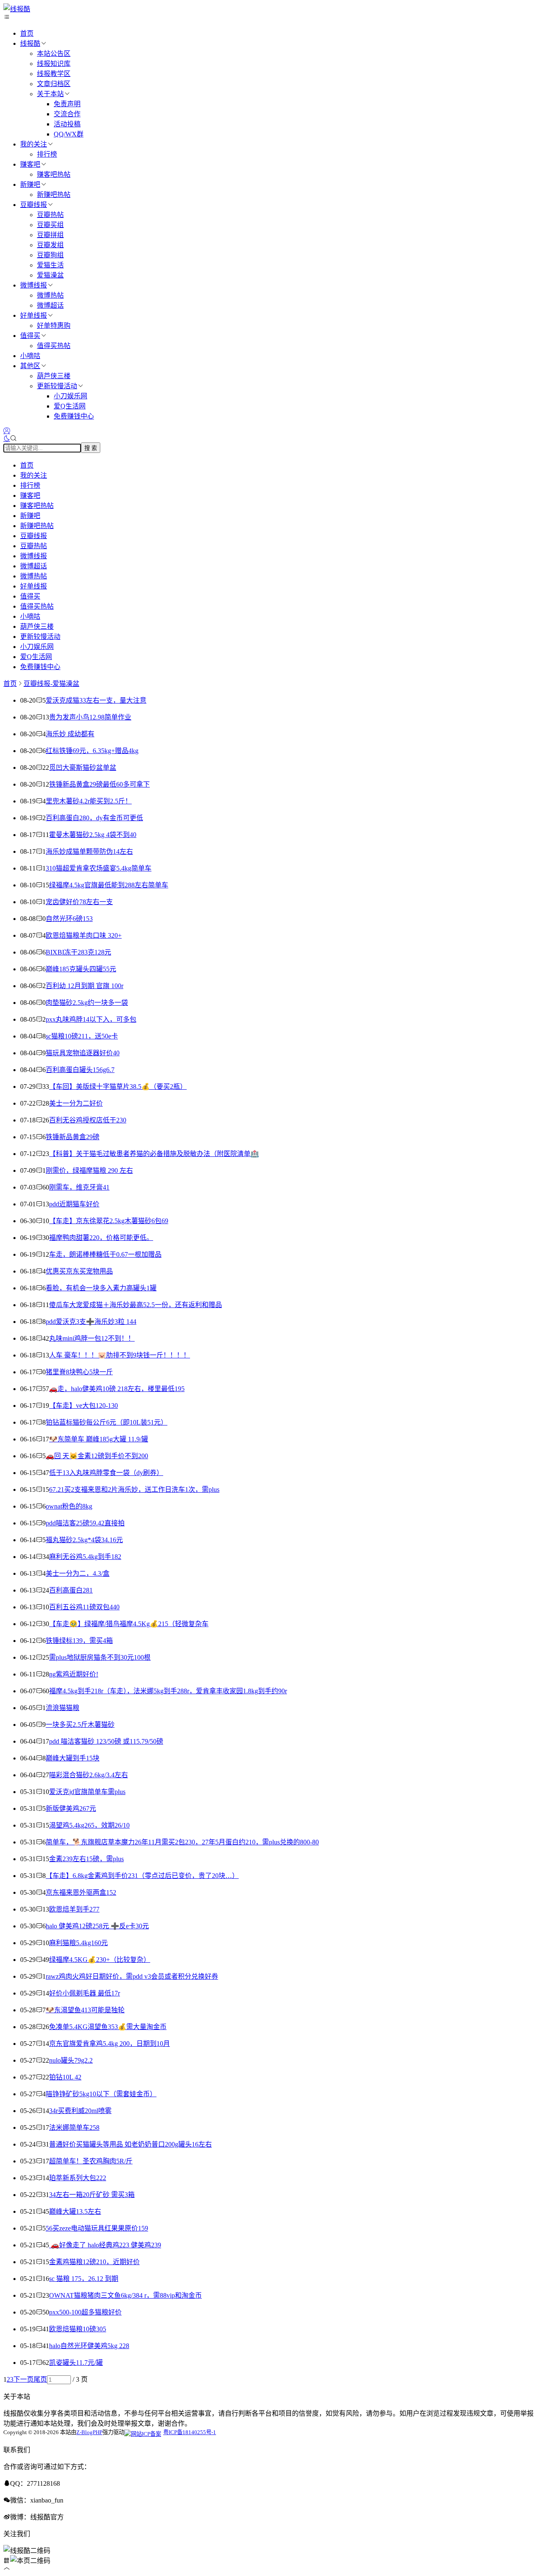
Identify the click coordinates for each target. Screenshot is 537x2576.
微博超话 (50, 305)
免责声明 (67, 104)
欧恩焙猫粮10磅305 (78, 2329)
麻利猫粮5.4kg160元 (78, 1943)
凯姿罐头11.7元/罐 (76, 2363)
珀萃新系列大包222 (78, 2178)
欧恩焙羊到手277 (74, 1909)
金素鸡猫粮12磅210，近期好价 (94, 2262)
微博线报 (34, 285)
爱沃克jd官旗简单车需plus (87, 1792)
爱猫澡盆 (50, 275)
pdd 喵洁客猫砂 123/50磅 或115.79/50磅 (106, 1741)
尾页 (40, 2379)
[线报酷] (17, 9)
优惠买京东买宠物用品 (79, 1271)
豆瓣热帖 (50, 215)
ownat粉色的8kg (69, 1506)
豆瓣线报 (34, 205)
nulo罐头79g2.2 (71, 2060)
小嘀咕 (30, 356)
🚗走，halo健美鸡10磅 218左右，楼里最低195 (117, 1389)
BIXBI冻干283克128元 (78, 952)
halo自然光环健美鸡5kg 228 (89, 2346)
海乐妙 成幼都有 (70, 734)
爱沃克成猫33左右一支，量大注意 (96, 700)
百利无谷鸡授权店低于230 (88, 1120)
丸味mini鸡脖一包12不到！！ (92, 1338)
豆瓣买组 (50, 225)
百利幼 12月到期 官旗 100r (85, 986)
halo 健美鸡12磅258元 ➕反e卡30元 (97, 1926)
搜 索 (91, 448)
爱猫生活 (50, 265)
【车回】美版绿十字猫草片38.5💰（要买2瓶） (118, 1087)
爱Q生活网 (70, 406)
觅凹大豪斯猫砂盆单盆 (83, 768)
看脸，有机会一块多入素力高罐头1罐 (101, 1288)
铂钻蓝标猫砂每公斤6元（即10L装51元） (107, 1422)
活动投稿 (67, 124)
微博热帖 (50, 295)
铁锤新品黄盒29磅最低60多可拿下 (99, 784)
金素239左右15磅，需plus (86, 1859)
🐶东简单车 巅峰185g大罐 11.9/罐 (99, 1439)
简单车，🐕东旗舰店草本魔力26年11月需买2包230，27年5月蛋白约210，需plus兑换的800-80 (182, 1842)
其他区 (30, 366)
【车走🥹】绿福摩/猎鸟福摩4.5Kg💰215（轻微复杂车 (129, 1624)
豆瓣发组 (50, 245)
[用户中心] (7, 431)
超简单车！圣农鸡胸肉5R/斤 (91, 2161)
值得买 (30, 336)
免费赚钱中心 (74, 416)
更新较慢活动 (57, 386)
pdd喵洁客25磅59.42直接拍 (85, 1523)
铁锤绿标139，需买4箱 (79, 1641)
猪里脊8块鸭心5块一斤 (79, 1372)
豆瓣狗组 (50, 255)
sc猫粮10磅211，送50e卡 (82, 1036)
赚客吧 (30, 164)
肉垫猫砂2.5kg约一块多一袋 (87, 1003)
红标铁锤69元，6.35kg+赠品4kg (92, 751)
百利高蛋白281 (71, 1590)
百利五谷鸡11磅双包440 (84, 1607)
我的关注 (34, 144)
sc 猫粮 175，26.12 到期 (84, 2279)
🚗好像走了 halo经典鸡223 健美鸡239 (105, 2245)
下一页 (23, 2379)
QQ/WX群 (69, 134)
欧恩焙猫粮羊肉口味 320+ (84, 935)
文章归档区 (54, 84)
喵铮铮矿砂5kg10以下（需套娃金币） (101, 2094)
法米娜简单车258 (74, 2127)
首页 (27, 33)
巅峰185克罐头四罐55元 (81, 969)
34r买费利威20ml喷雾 (80, 2111)
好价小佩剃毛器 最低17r (85, 1993)
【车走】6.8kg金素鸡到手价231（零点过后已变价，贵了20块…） (142, 1876)
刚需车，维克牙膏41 (79, 1187)
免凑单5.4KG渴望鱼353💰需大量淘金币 (108, 2027)
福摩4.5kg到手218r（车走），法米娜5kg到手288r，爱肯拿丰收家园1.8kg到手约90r (168, 1691)
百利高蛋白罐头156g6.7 (80, 1070)
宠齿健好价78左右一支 (79, 902)
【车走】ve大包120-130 (83, 1406)
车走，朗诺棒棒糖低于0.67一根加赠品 (105, 1254)
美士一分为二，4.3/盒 (78, 1573)
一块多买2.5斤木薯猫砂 (80, 1725)
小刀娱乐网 (70, 396)
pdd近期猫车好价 (74, 1204)
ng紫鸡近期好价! (74, 1674)
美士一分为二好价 (76, 1103)
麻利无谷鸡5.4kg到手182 (85, 1557)
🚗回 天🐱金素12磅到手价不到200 (97, 1456)
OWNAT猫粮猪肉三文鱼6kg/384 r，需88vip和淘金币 (125, 2295)
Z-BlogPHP (89, 2432)
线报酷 (30, 43)
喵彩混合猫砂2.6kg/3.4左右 (89, 1775)
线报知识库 (54, 64)
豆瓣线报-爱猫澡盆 (51, 684)
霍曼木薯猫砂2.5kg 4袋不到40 (93, 835)
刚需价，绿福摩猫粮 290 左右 (89, 1170)
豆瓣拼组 (50, 235)
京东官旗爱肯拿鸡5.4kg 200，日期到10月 (109, 2044)
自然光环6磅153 (69, 919)
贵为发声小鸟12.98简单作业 (90, 717)
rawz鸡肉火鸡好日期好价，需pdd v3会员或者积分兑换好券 (132, 1976)
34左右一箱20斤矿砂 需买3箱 (92, 2195)
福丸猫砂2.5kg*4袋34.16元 (84, 1540)
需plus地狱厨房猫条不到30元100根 (100, 1657)
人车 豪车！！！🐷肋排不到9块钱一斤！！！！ (120, 1355)
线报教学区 (54, 74)
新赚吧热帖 (54, 195)
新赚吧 (30, 184)
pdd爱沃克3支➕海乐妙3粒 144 (91, 1322)
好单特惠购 (54, 326)
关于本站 (50, 94)
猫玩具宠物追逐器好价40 (83, 1053)
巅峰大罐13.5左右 (75, 2211)
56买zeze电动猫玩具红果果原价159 (97, 2228)
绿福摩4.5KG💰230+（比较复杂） (100, 1960)
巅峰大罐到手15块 (73, 1758)
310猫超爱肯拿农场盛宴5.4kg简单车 (99, 868)
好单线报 (34, 315)
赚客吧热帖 (54, 174)
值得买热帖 (54, 346)
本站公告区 (54, 54)
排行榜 (47, 154)
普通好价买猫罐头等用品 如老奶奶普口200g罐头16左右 (130, 2144)
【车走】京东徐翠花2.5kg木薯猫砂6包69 (109, 1221)
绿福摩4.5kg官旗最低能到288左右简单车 (109, 885)
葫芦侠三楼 (54, 376)
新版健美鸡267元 (71, 1808)
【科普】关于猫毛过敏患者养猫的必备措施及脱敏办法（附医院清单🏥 (154, 1154)
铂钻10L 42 (65, 2077)
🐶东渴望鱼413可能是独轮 (85, 2010)
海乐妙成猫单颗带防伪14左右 (89, 851)
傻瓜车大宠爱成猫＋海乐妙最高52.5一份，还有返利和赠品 (136, 1305)
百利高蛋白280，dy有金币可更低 (94, 818)
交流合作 (67, 114)
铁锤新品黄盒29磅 (73, 1137)
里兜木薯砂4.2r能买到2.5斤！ (89, 801)
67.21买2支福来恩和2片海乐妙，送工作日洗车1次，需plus (134, 1489)
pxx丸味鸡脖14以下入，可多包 (91, 1019)
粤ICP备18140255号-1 (190, 2432)
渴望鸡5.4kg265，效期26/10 (89, 1825)
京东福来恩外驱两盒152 (81, 1892)
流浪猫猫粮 (63, 1708)
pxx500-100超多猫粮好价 (85, 2312)
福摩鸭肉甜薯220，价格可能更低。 (101, 1238)
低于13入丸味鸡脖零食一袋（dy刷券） (106, 1473)
